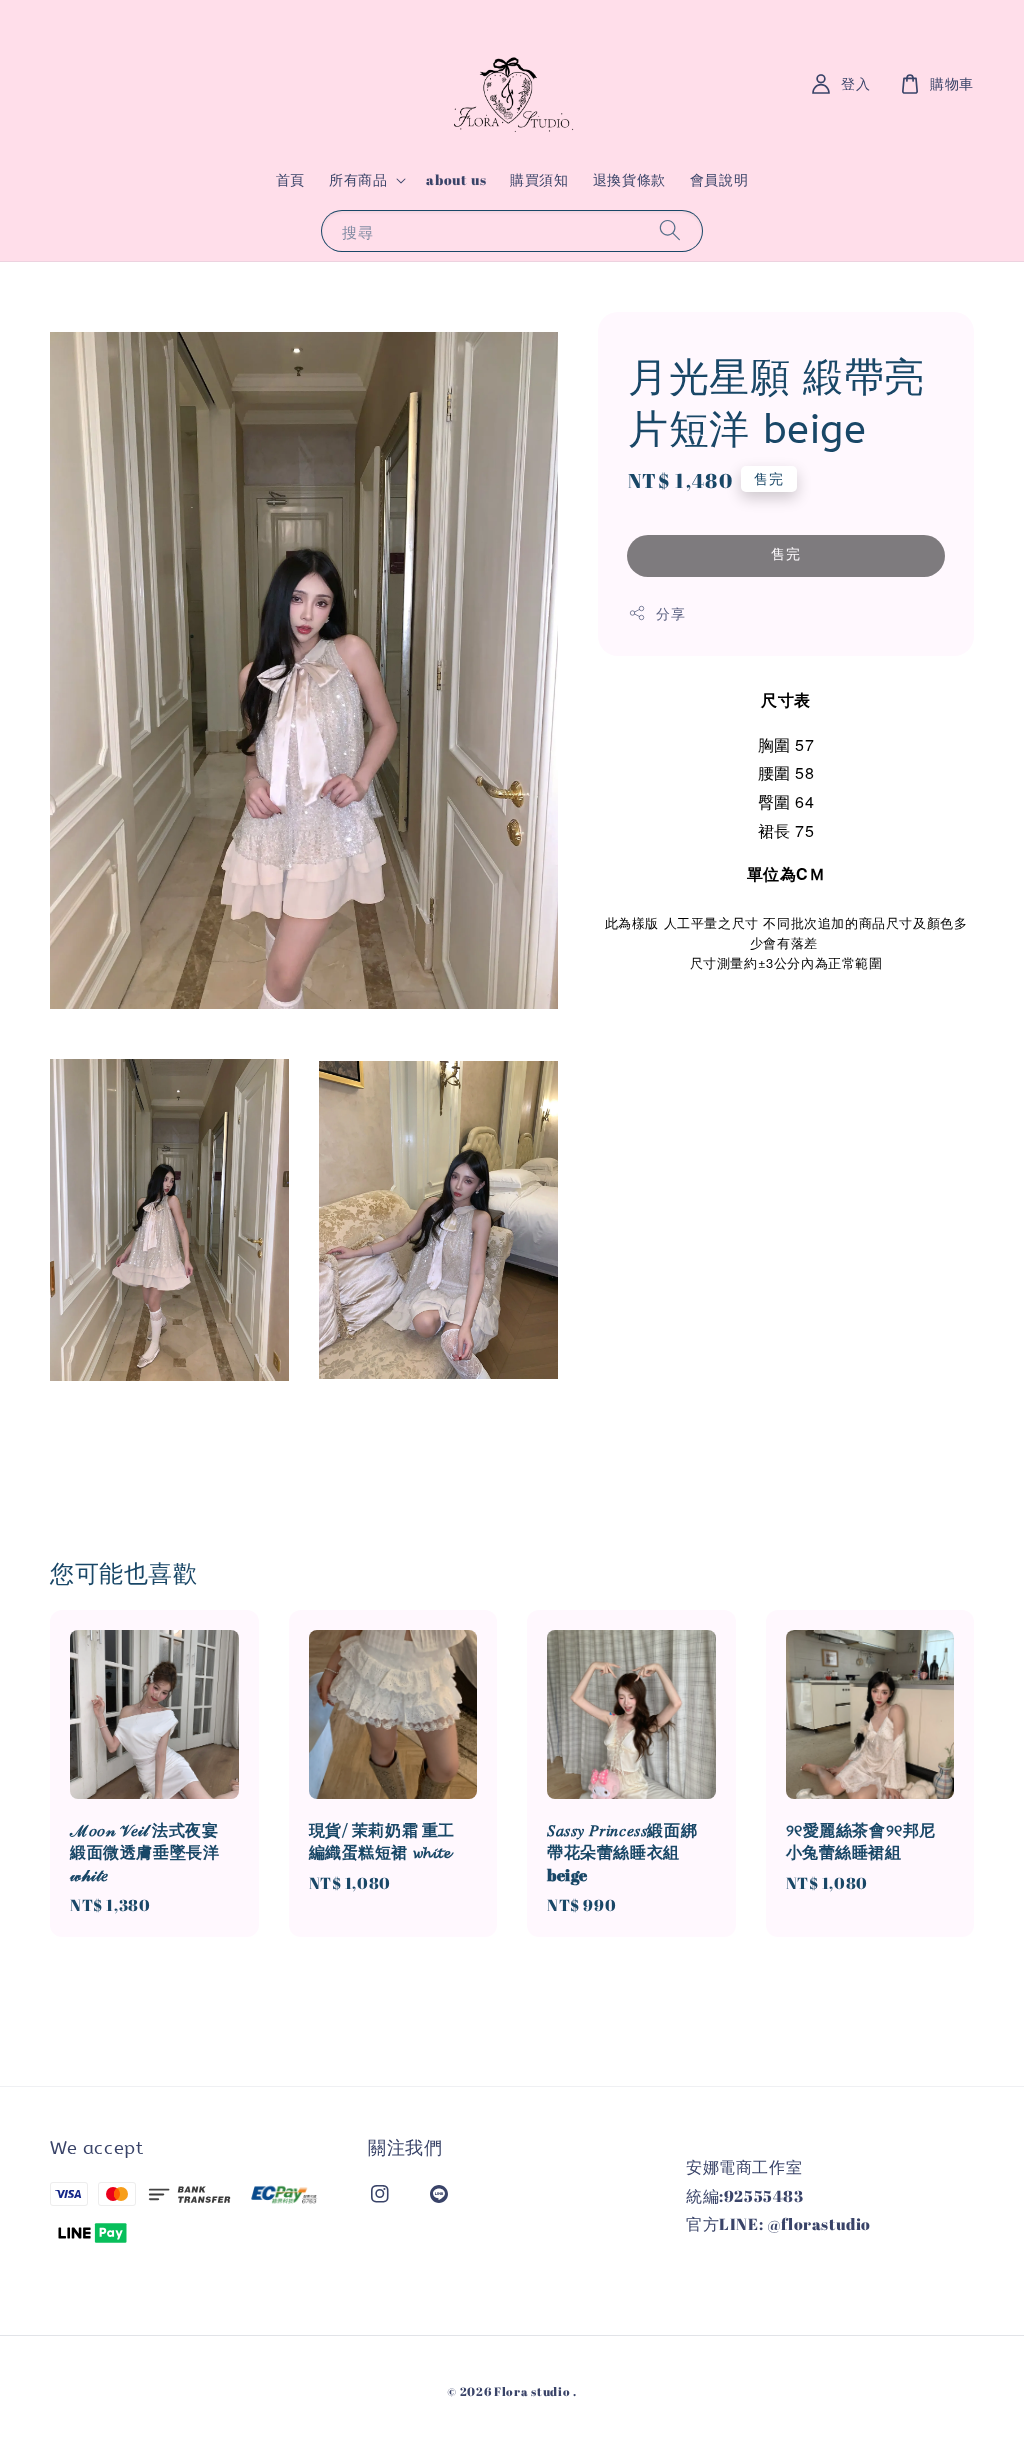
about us (456, 179)
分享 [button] (670, 613)
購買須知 (539, 179)
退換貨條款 (629, 179)
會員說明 (719, 179)
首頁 (290, 179)
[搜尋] (670, 230)
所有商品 (358, 180)
